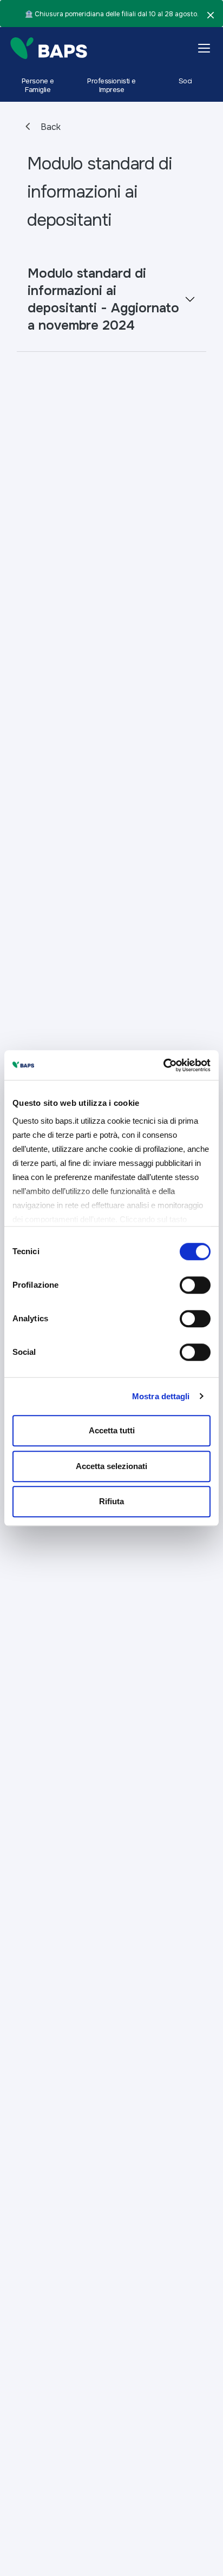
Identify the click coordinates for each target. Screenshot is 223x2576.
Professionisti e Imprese (111, 85)
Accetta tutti (112, 1430)
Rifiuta (111, 1501)
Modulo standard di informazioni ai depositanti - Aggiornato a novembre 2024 (103, 299)
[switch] (195, 1285)
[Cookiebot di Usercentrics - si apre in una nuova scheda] (163, 1065)
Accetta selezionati (111, 1466)
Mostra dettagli (161, 1396)
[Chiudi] (211, 15)
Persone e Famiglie (38, 85)
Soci (185, 81)
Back (50, 127)
